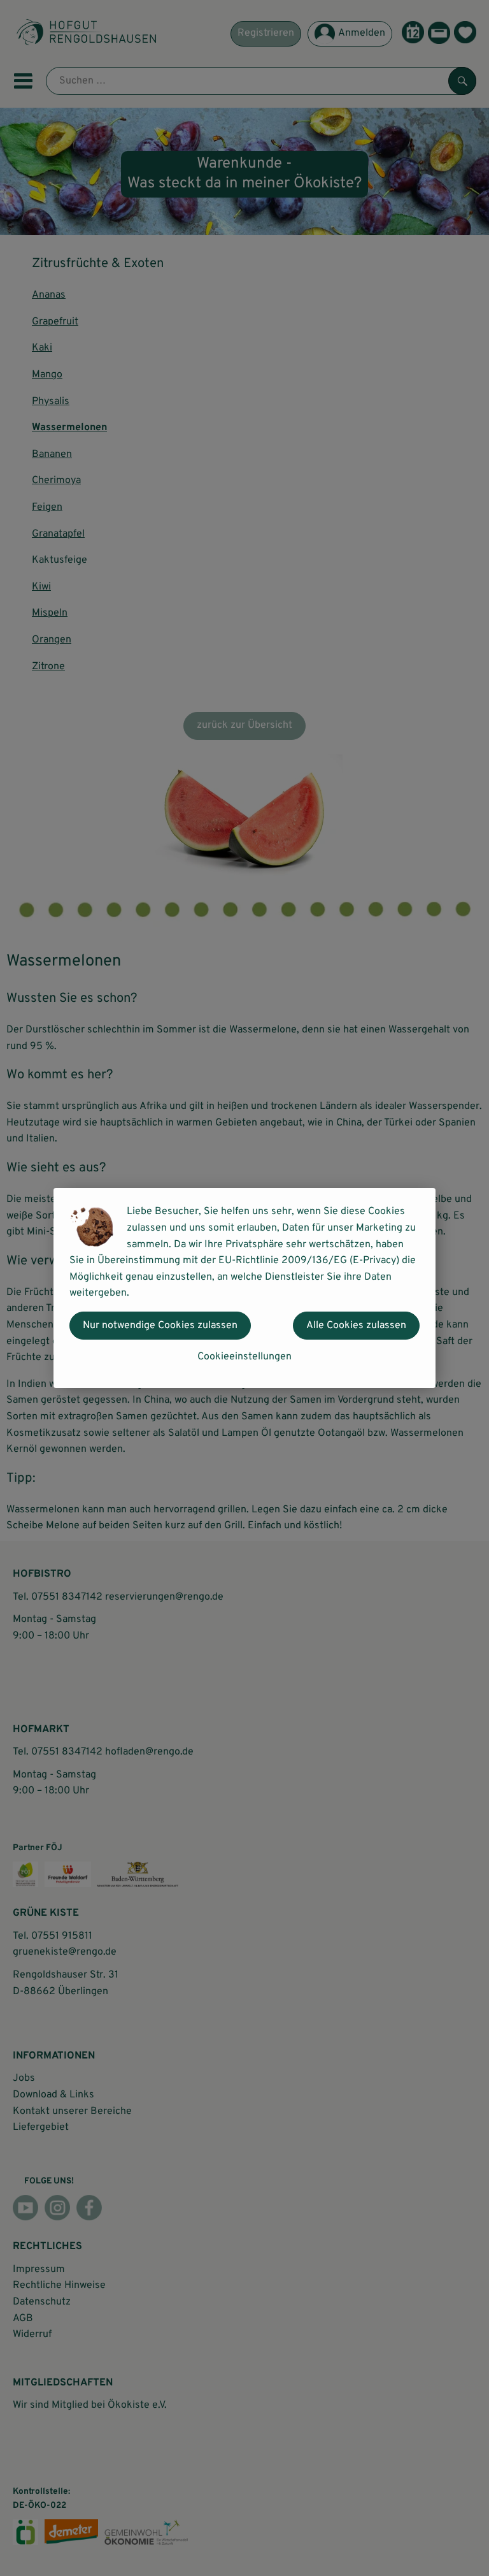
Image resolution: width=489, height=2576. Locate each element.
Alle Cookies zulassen (356, 1326)
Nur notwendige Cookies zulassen (160, 1326)
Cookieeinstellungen (244, 1357)
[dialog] (244, 1288)
